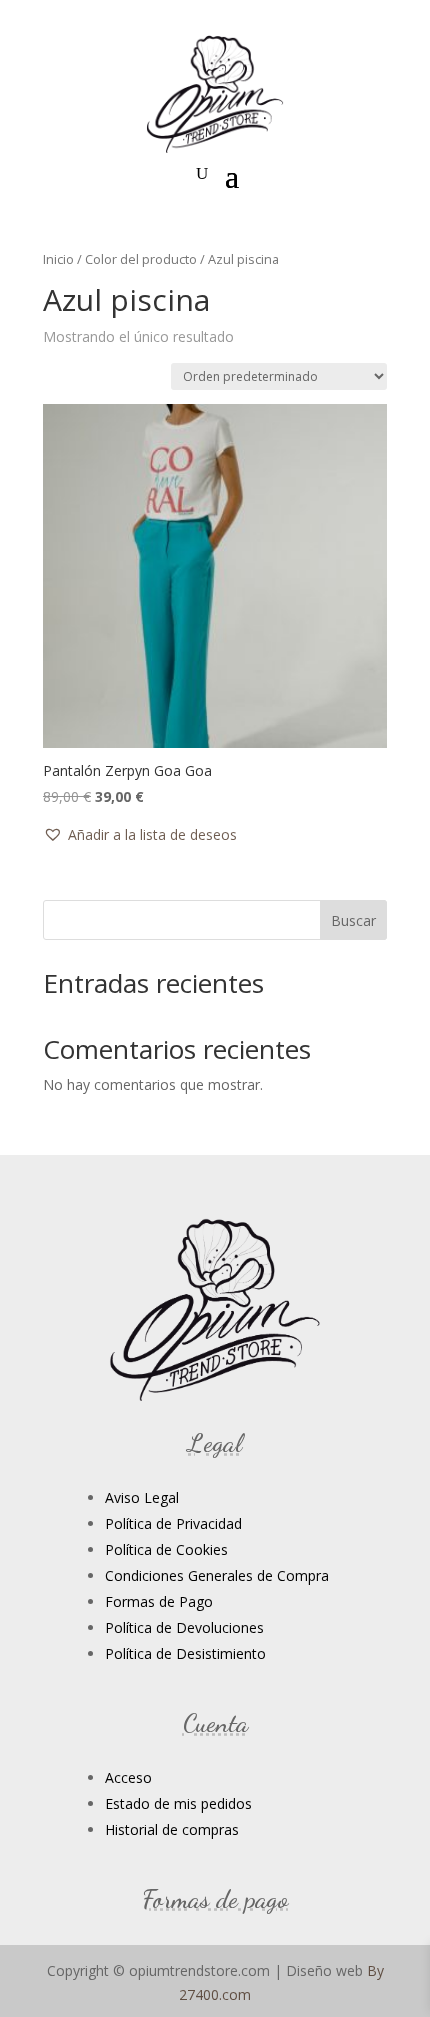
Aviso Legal (142, 1497)
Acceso (128, 1777)
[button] (140, 835)
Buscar (353, 920)
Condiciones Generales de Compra (217, 1575)
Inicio (58, 259)
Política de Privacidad (173, 1523)
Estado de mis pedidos (178, 1803)
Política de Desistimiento (185, 1653)
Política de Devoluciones (184, 1627)
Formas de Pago (159, 1601)
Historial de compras (172, 1829)
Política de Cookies (166, 1549)
